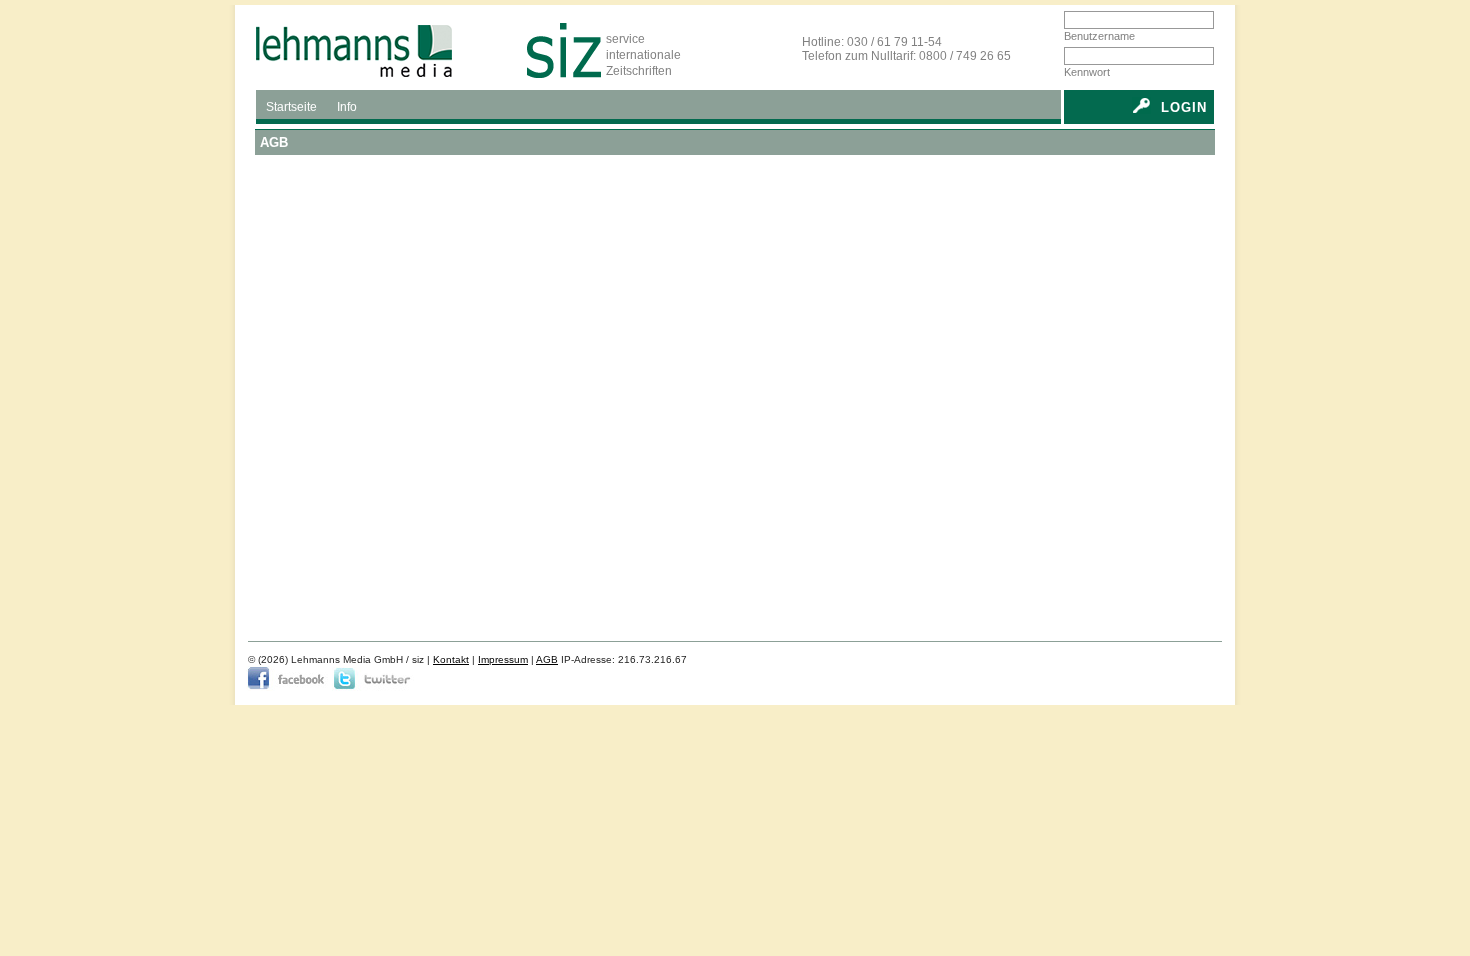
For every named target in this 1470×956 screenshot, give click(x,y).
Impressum (503, 659)
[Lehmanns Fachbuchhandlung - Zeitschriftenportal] (381, 50)
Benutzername (1099, 36)
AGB (547, 659)
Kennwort (1087, 72)
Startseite (291, 107)
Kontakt (451, 659)
